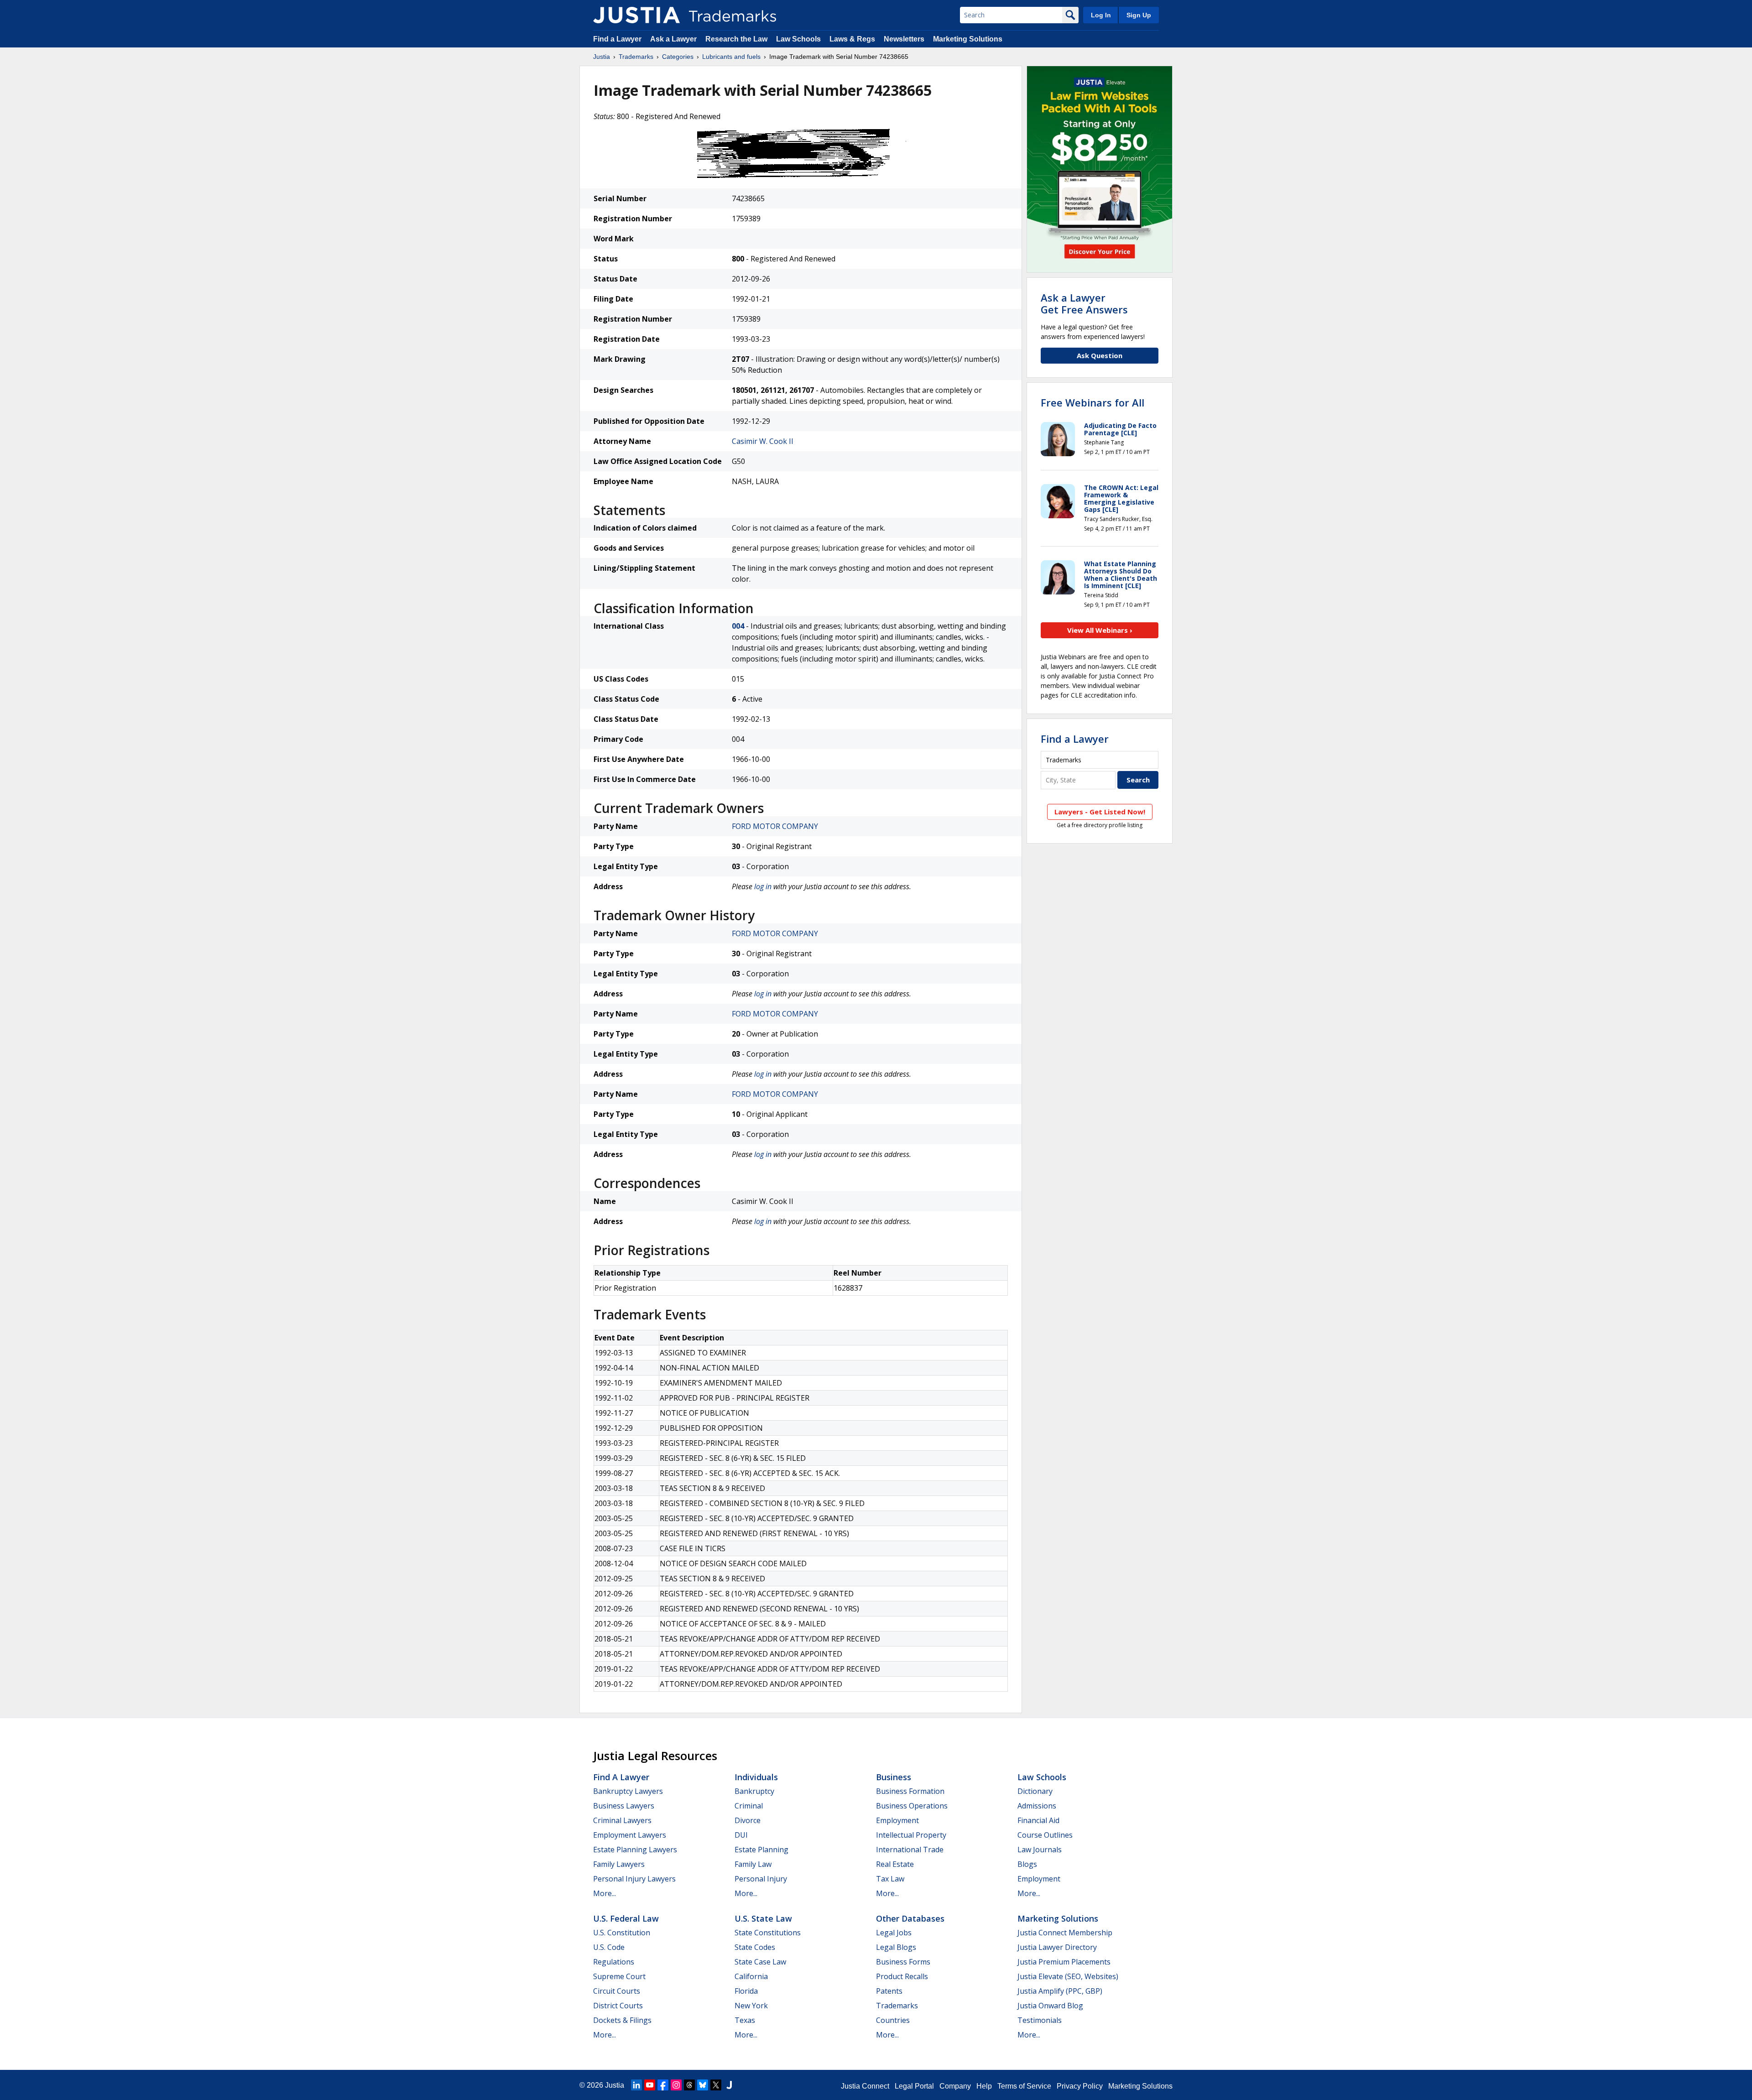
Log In (1101, 15)
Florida (746, 1991)
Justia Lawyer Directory (1057, 1947)
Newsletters (904, 39)
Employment (897, 1820)
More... (605, 1893)
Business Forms (903, 1962)
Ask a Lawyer (673, 39)
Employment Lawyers (630, 1835)
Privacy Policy (1080, 2086)
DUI (741, 1835)
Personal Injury (761, 1879)
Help (984, 2086)
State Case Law (760, 1962)
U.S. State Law (763, 1918)
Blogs (1027, 1864)
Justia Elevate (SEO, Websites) (1068, 1976)
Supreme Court (619, 1976)
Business (894, 1777)
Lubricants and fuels (731, 57)
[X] (716, 2085)
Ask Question (1100, 355)
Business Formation (910, 1791)
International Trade (910, 1850)
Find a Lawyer (617, 39)
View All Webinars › (1100, 630)
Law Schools (798, 39)
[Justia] (636, 15)
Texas (745, 2020)
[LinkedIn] (636, 2085)
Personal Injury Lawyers (634, 1879)
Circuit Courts (617, 1991)
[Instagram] (676, 2085)
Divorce (748, 1820)
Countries (893, 2020)
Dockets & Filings (622, 2020)
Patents (889, 1991)
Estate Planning (761, 1850)
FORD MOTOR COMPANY (775, 826)
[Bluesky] (703, 2085)
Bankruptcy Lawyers (628, 1791)
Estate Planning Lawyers (635, 1850)
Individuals (756, 1777)
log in (763, 886)
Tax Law (890, 1879)
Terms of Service (1024, 2086)
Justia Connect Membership (1065, 1933)
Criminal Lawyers (622, 1820)
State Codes (755, 1947)
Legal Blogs (896, 1947)
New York (751, 2006)
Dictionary (1035, 1791)
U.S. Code (609, 1947)
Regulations (614, 1962)
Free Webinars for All (1092, 402)
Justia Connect (865, 2086)
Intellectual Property (911, 1835)
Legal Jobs (894, 1933)
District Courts (618, 2006)
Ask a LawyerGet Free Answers (1084, 303)
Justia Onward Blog (1050, 2006)
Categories (678, 57)
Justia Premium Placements (1064, 1962)
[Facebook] (663, 2085)
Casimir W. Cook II (763, 441)
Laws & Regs (852, 39)
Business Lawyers (624, 1806)
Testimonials (1040, 2020)
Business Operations (912, 1806)
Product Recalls (902, 1976)
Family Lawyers (619, 1864)
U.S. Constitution (622, 1933)
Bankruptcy (754, 1791)
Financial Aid (1038, 1820)
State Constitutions (768, 1933)
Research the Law (736, 39)
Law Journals (1040, 1850)
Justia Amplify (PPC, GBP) (1060, 1991)
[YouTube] (650, 2085)
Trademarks (636, 57)
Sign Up (1139, 15)
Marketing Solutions (968, 39)
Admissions (1037, 1806)
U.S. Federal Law (626, 1918)
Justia (602, 57)
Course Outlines (1045, 1835)
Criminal (749, 1806)
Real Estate (895, 1864)
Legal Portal (914, 2086)
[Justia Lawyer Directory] (729, 2085)
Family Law (753, 1864)
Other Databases (910, 1918)
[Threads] (689, 2085)
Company (955, 2086)
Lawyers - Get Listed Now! (1100, 812)
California (751, 1976)
